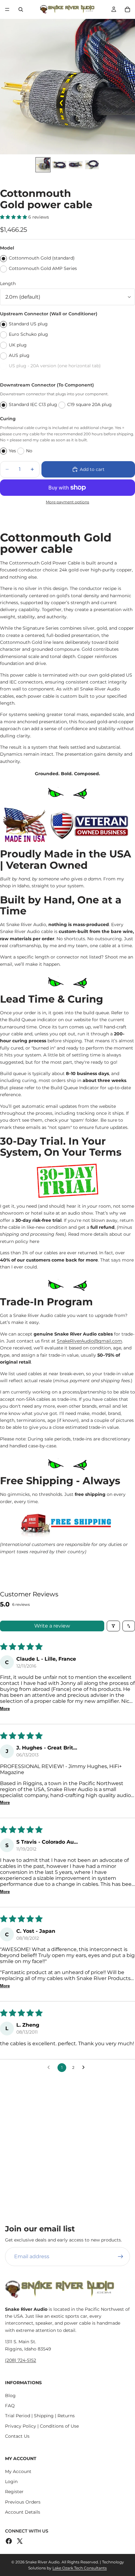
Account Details (23, 2512)
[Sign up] (121, 2257)
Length (8, 283)
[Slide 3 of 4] (76, 165)
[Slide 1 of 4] (43, 165)
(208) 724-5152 (21, 2360)
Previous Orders (23, 2502)
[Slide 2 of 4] (59, 165)
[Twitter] (20, 2541)
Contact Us (17, 2436)
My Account (18, 2471)
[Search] (21, 9)
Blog (10, 2396)
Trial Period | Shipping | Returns (40, 2416)
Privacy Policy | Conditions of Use (42, 2426)
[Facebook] (9, 2541)
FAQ (10, 2406)
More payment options (67, 502)
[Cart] (127, 9)
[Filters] (113, 1626)
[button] (14, 217)
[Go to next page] (85, 2068)
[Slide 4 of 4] (92, 165)
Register (14, 2492)
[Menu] (7, 9)
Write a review (52, 1626)
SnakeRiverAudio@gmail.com (89, 1341)
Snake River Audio (43, 2562)
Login (11, 2482)
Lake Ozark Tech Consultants (80, 2568)
